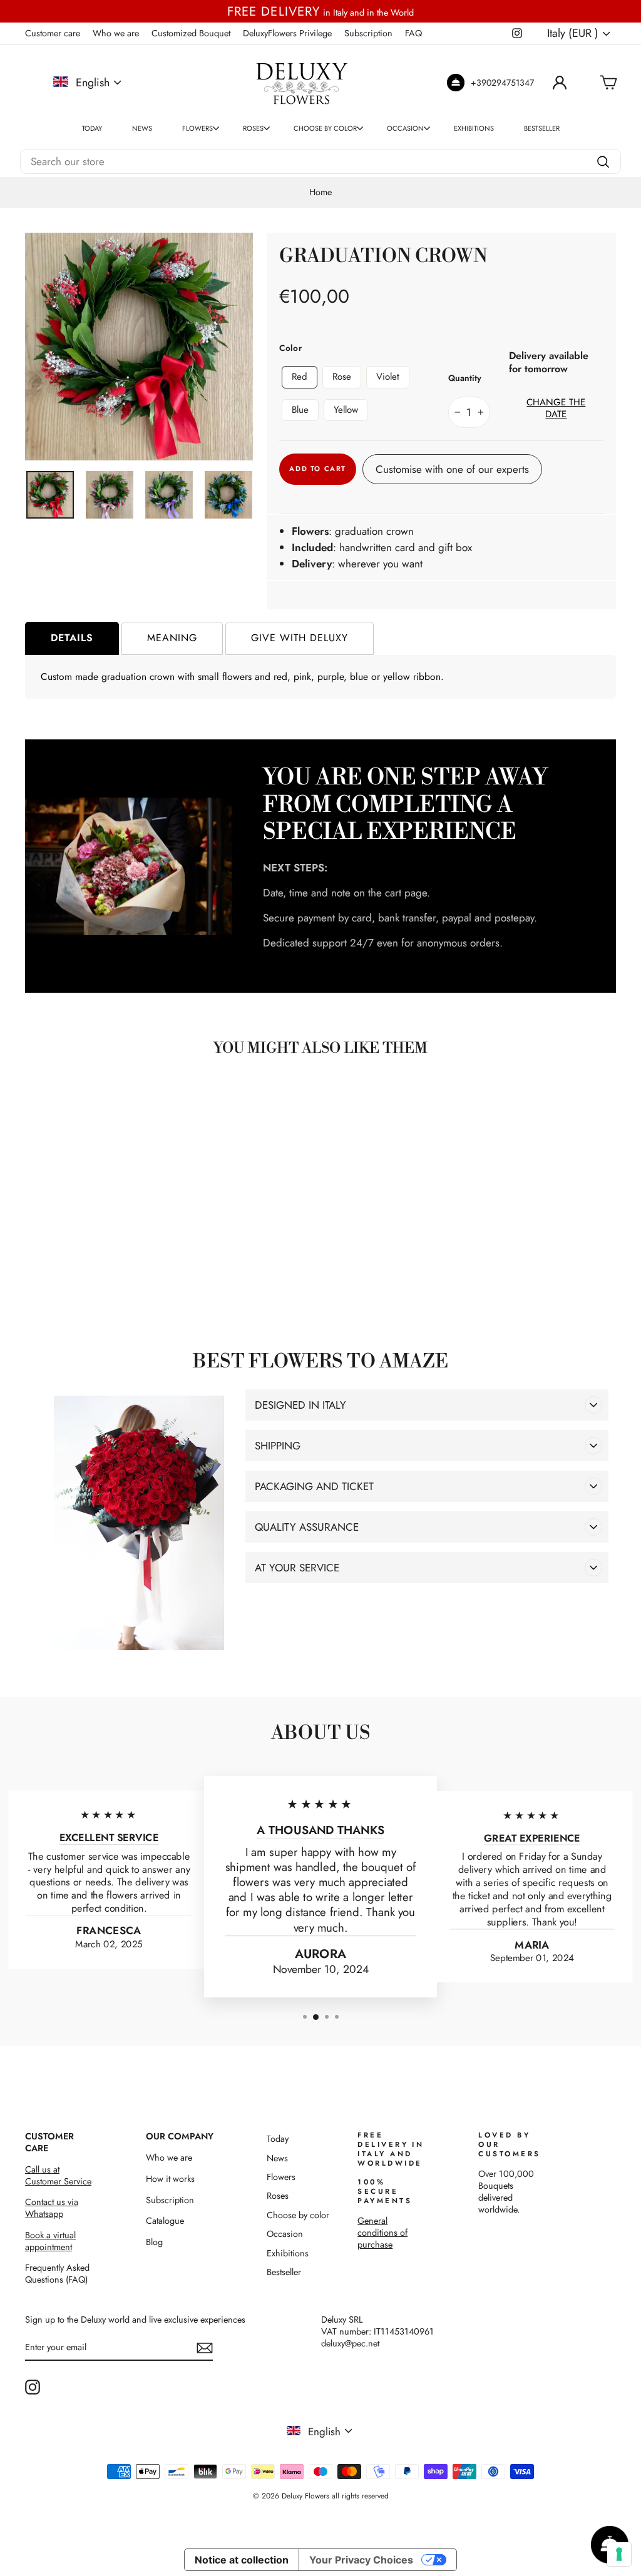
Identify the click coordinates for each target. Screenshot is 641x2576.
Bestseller (542, 128)
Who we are (116, 33)
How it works (170, 2179)
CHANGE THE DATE (556, 409)
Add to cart (94, 1272)
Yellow (346, 410)
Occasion (405, 128)
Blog (154, 2242)
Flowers (197, 128)
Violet (388, 377)
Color (290, 348)
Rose (342, 377)
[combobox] (320, 161)
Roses (253, 128)
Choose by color (325, 128)
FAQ (413, 33)
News (142, 128)
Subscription (368, 33)
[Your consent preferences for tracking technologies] (619, 2554)
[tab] (72, 638)
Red (300, 377)
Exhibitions (474, 128)
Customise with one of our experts (452, 469)
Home (320, 192)
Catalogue (165, 2221)
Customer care (53, 33)
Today (92, 128)
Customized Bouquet (191, 33)
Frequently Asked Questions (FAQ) (57, 2274)
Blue (300, 410)
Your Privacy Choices (361, 2560)
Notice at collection (242, 2560)
